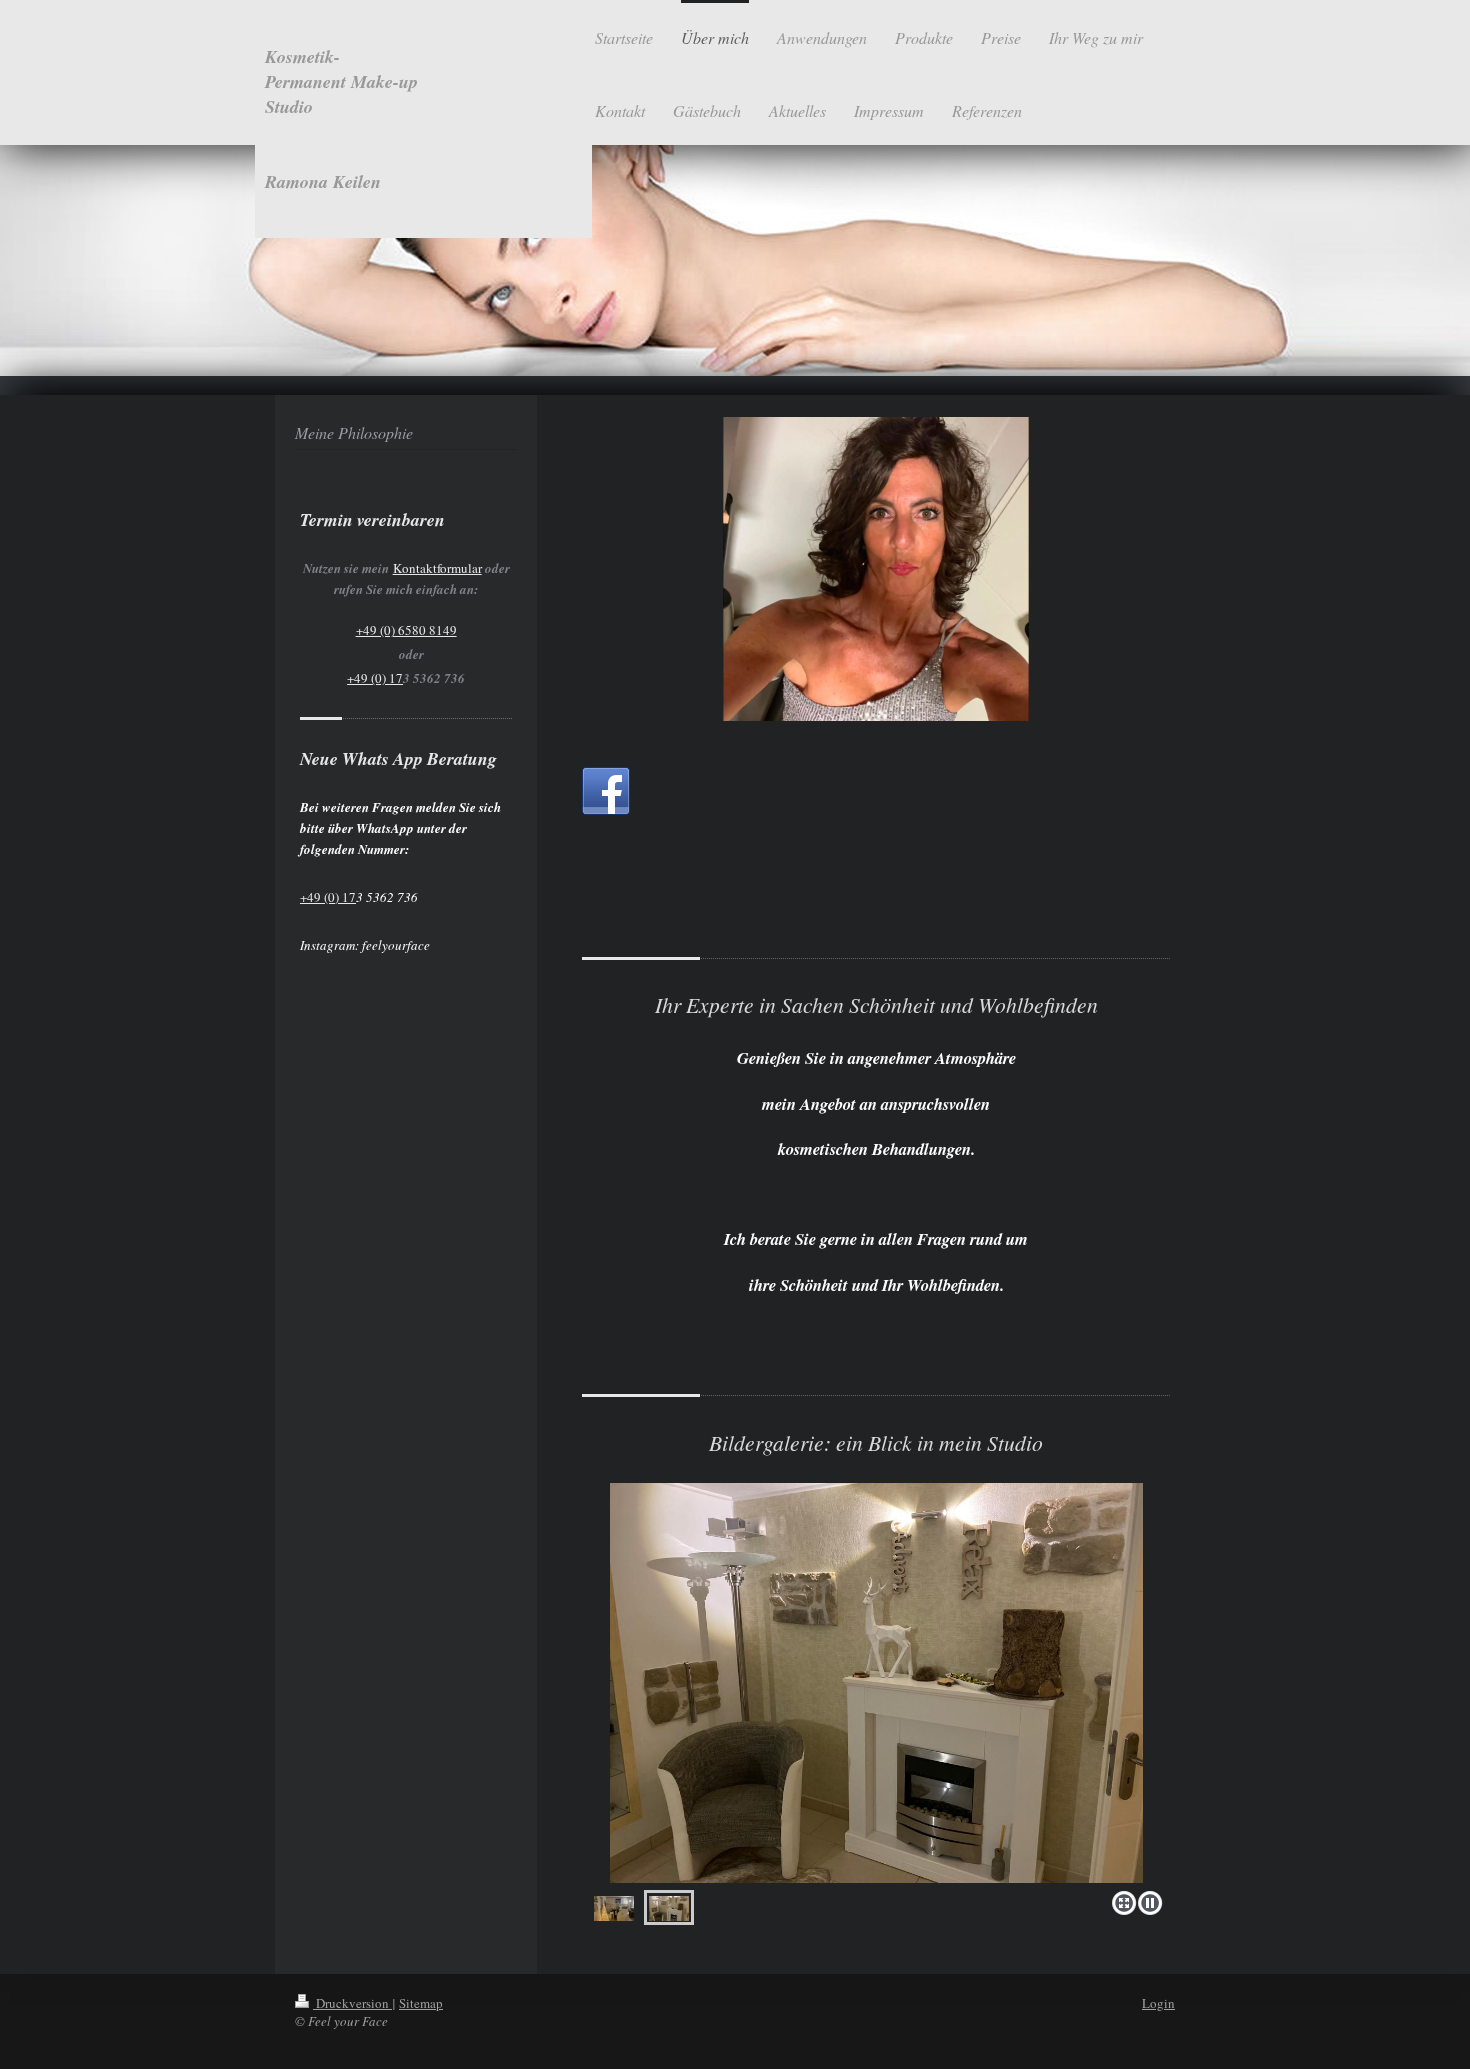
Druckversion (352, 2003)
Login (1158, 2003)
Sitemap (421, 2003)
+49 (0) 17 (375, 678)
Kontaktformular (437, 568)
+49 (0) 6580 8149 (406, 630)
